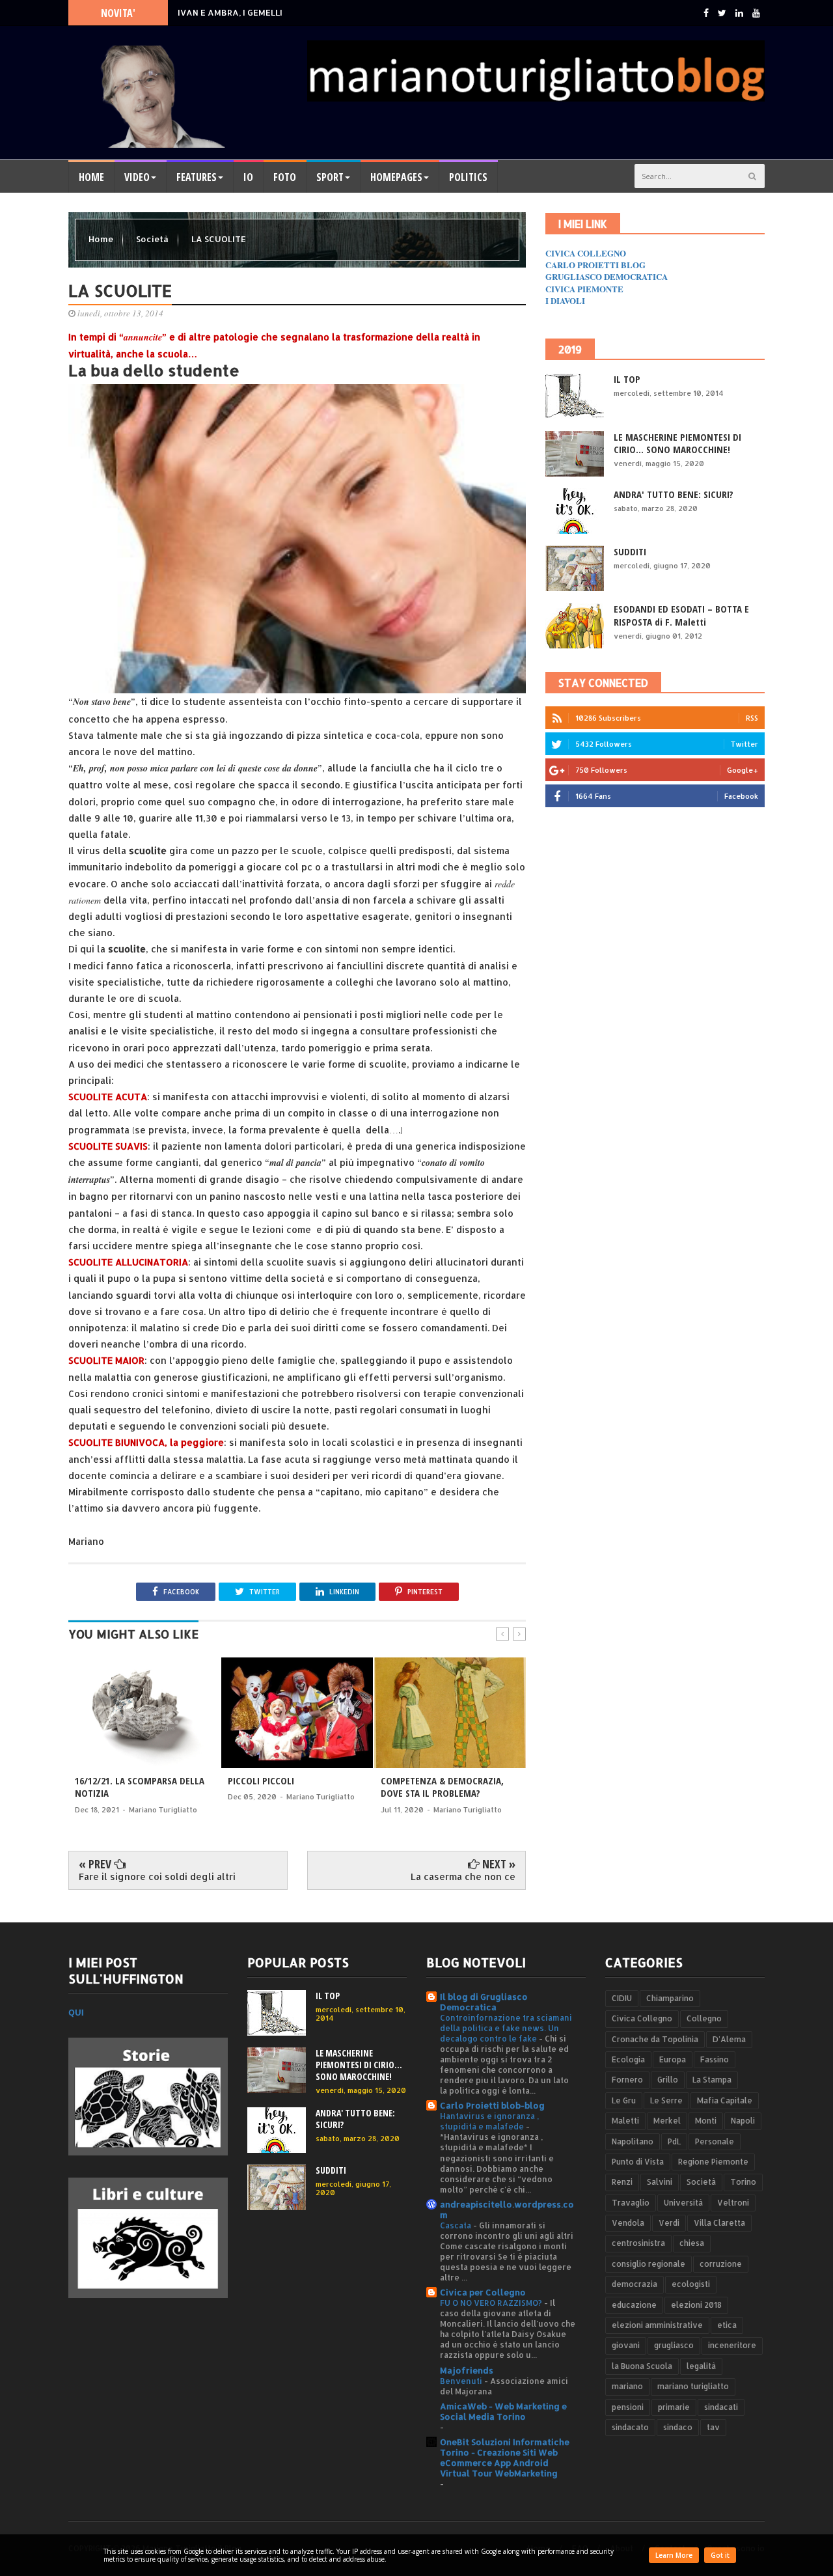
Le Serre (666, 2100)
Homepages (396, 177)
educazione (634, 2305)
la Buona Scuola (642, 2366)
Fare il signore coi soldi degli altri (157, 1877)
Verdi (669, 2223)
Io (248, 177)
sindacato (630, 2427)
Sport (330, 177)
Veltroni (733, 2203)
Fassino (715, 2059)
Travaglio (631, 2203)
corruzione (721, 2264)
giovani (626, 2345)
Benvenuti (462, 2381)
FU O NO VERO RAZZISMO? (492, 2303)
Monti (706, 2121)
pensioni (628, 2407)
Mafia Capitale (725, 2100)
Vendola (628, 2223)
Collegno (704, 2018)
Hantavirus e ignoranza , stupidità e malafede (489, 2121)
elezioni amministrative (657, 2325)
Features (197, 177)
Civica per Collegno (483, 2292)
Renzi (622, 2182)
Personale (715, 2141)
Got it (720, 2555)
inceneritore (732, 2345)
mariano (627, 2386)
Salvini (660, 2182)
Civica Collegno (642, 2018)
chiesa (692, 2243)
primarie (674, 2407)
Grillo (668, 2080)
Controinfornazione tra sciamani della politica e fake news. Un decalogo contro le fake (506, 2028)
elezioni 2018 (696, 2305)
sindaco (678, 2427)
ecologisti (691, 2284)
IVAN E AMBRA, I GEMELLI (230, 18)
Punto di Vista (638, 2162)
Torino (743, 2182)
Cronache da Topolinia (655, 2039)
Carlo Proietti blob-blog (492, 2105)
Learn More (674, 2555)
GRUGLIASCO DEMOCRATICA (607, 276)
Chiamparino (670, 1998)
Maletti (625, 2121)
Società (153, 239)
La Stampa (712, 2080)
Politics (468, 177)
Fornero (627, 2080)
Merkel (667, 2121)
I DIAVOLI (565, 300)
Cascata (457, 2225)
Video (137, 177)
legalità (701, 2366)
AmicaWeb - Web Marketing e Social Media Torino (503, 2411)
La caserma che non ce (463, 1877)
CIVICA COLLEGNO (586, 253)
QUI (76, 2012)
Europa (673, 2059)
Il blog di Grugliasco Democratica (484, 2002)
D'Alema (729, 2039)
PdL (674, 2141)
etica (727, 2325)
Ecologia (628, 2059)
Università (683, 2203)
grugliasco (674, 2345)
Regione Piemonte (713, 2162)
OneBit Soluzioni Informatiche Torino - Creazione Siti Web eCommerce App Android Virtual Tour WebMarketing (505, 2458)
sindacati (721, 2407)
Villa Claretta (719, 2223)
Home (91, 177)
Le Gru (624, 2100)
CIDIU (622, 1998)
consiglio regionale (649, 2264)
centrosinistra (638, 2243)
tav (713, 2427)
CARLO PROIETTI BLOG (595, 265)
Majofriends (467, 2370)
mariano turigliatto (693, 2386)
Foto (285, 177)
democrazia (635, 2284)
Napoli (743, 2121)
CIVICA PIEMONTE (584, 289)
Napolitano (633, 2141)
